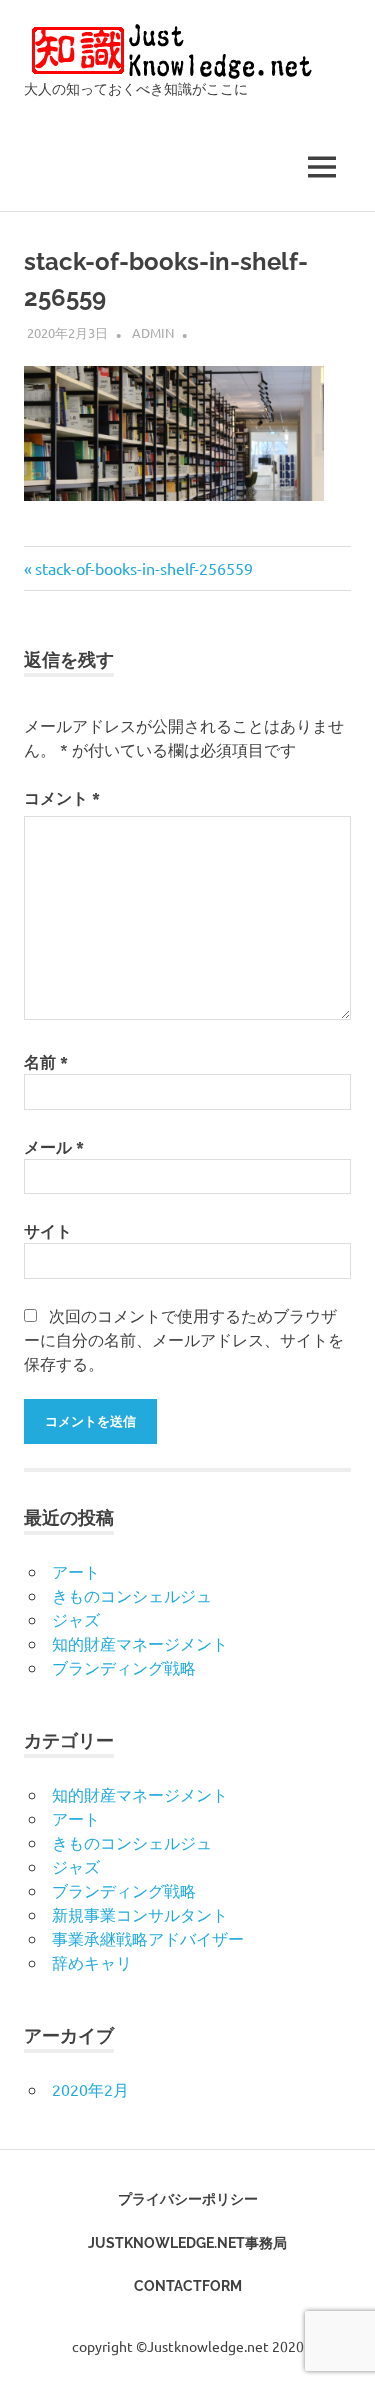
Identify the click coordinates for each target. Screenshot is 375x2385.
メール (54, 1146)
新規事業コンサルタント (140, 1914)
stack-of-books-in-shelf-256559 (143, 568)
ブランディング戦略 (124, 1667)
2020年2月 (90, 2089)
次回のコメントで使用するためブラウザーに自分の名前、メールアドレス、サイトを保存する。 (184, 1339)
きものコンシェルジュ (132, 1595)
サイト (48, 1230)
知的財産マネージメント (140, 1643)
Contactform (188, 2286)
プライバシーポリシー (188, 2199)
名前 (46, 1061)
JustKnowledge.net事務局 (187, 2243)
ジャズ (76, 1619)
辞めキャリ (92, 1962)
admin (153, 332)
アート (76, 1571)
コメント (62, 797)
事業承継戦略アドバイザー (148, 1938)
